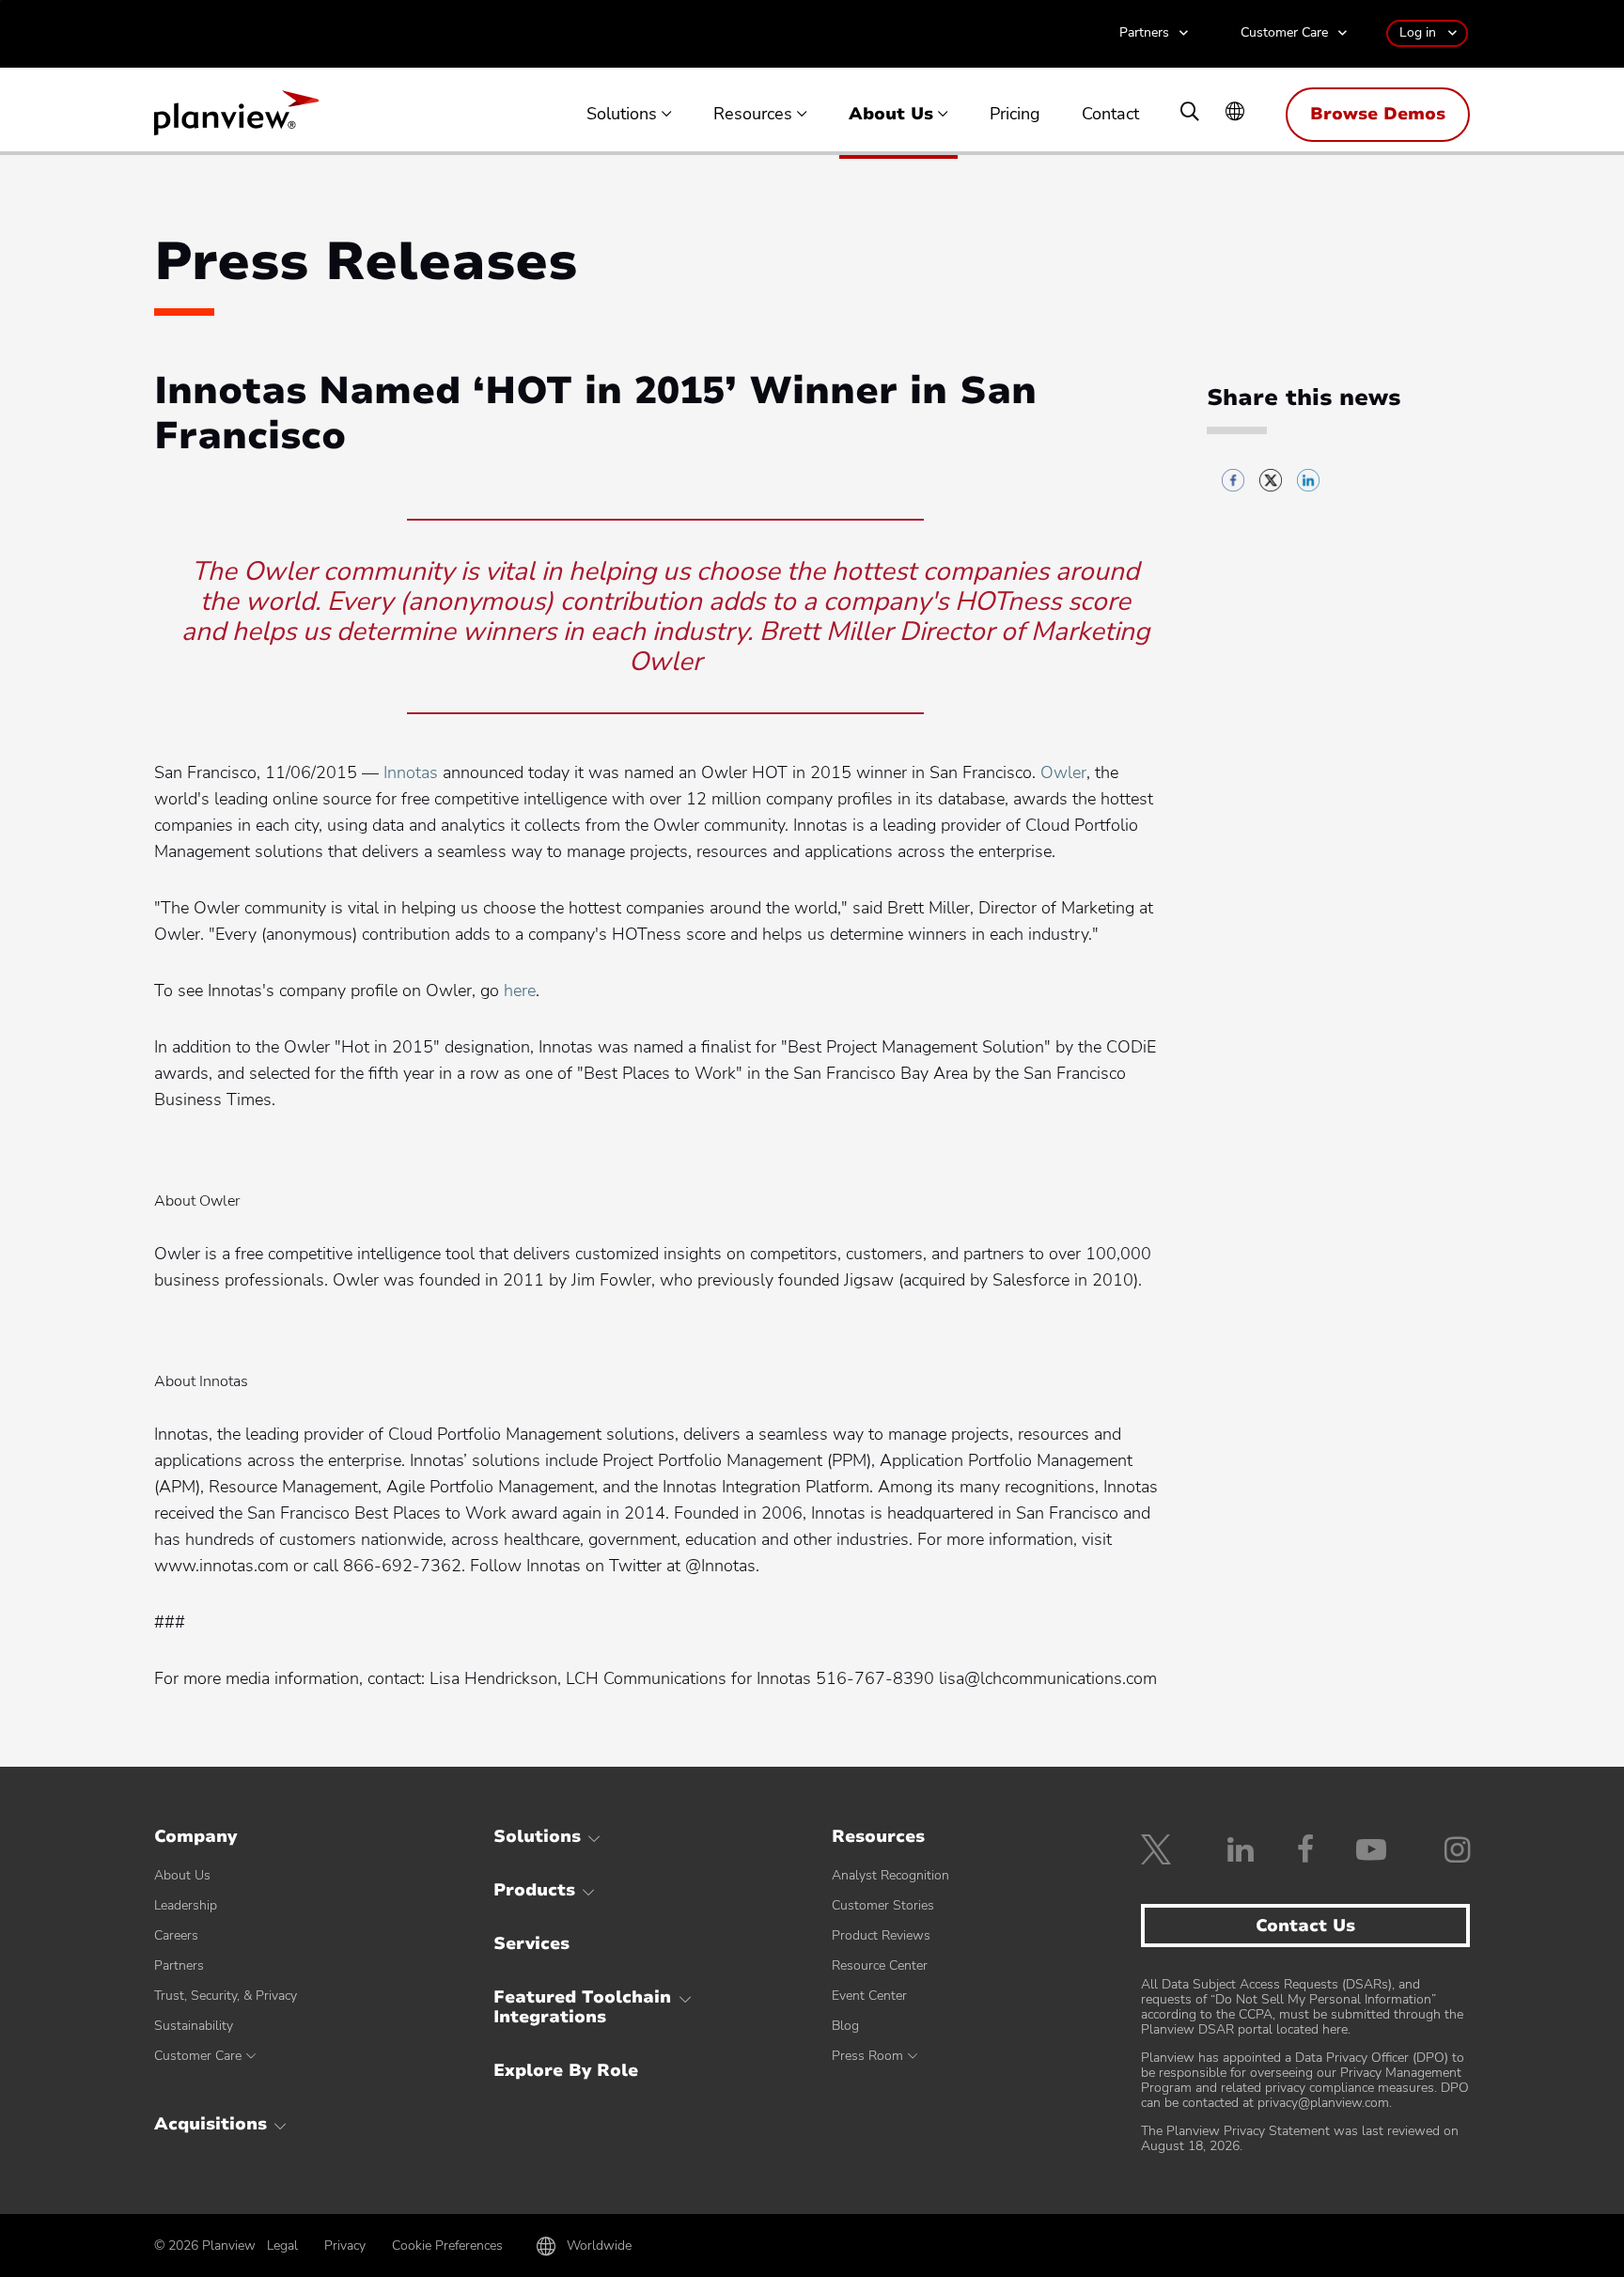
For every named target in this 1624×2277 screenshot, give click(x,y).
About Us (891, 115)
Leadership (186, 1905)
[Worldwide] (1235, 113)
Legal (282, 2246)
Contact (1110, 115)
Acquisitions (211, 2124)
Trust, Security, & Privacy (226, 1996)
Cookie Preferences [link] (447, 2246)
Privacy (345, 2246)
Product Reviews (881, 1935)
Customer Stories (883, 1905)
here (520, 990)
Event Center (869, 1996)
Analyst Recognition (890, 1875)
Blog (845, 2026)
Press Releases (366, 262)
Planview (236, 118)
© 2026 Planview (205, 2246)
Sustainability (194, 2026)
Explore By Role (566, 2070)
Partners (1144, 33)
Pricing (1015, 115)
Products (534, 1890)
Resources (753, 115)
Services (531, 1943)
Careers (176, 1935)
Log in (1418, 32)
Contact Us (1305, 1926)
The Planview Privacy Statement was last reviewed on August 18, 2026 (1300, 2138)
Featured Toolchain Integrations (582, 2007)
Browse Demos (1378, 114)
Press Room (867, 2056)
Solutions (622, 115)
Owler (1063, 772)
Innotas (411, 772)
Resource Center (880, 1965)
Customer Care (1284, 33)
